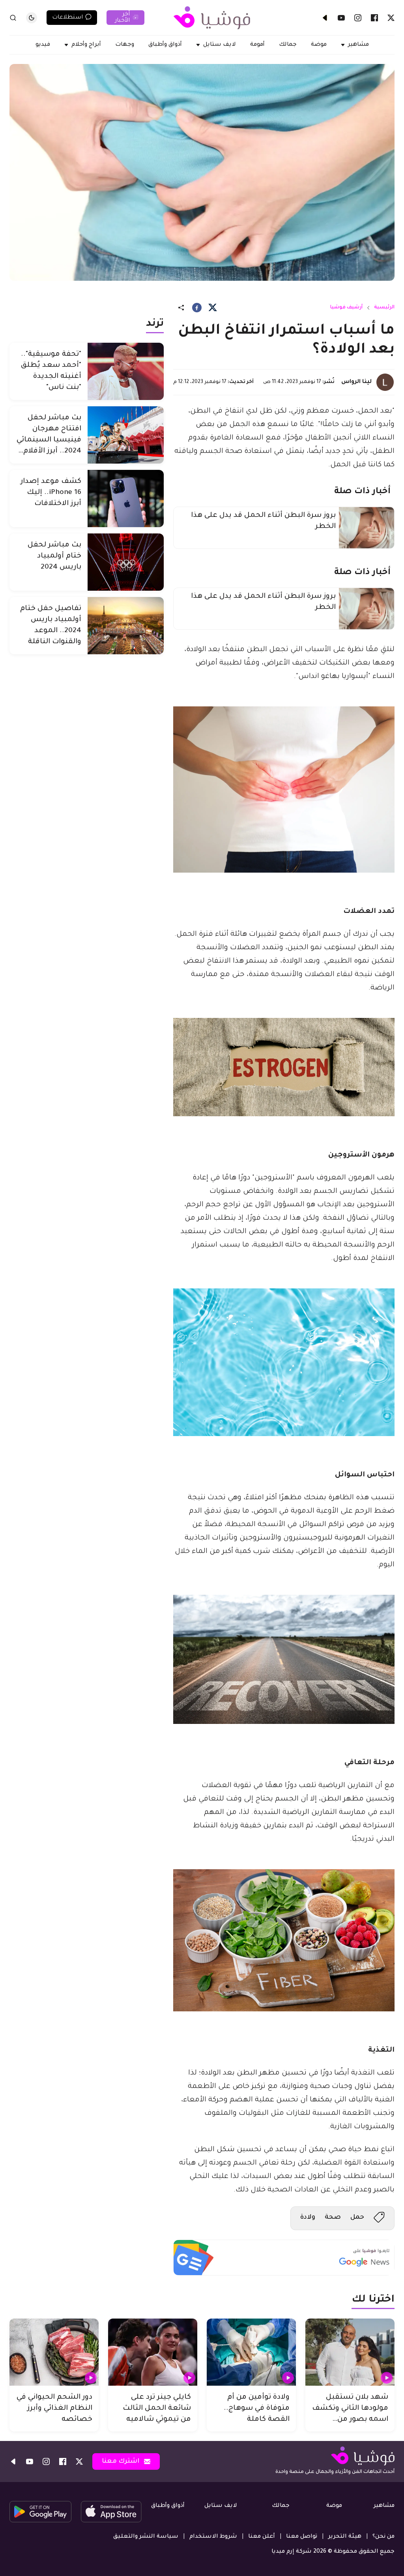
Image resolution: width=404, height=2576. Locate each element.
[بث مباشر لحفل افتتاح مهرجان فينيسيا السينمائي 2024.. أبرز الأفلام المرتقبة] (126, 435)
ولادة (308, 2217)
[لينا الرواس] (385, 382)
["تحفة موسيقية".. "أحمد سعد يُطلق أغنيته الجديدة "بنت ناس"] (126, 371)
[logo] (212, 18)
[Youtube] (341, 18)
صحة (333, 2217)
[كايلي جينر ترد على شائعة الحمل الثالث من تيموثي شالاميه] (153, 2352)
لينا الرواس (356, 382)
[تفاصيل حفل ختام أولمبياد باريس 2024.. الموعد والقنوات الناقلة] (126, 626)
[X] (391, 18)
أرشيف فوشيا (346, 308)
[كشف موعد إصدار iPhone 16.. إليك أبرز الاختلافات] (126, 498)
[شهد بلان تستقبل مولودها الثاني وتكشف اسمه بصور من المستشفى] (350, 2352)
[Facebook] (374, 18)
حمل (357, 2217)
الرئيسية (384, 308)
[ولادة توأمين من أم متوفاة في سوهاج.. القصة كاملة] (251, 2352)
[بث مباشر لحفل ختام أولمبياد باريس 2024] (126, 562)
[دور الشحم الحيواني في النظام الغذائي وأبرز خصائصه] (54, 2352)
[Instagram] (358, 18)
